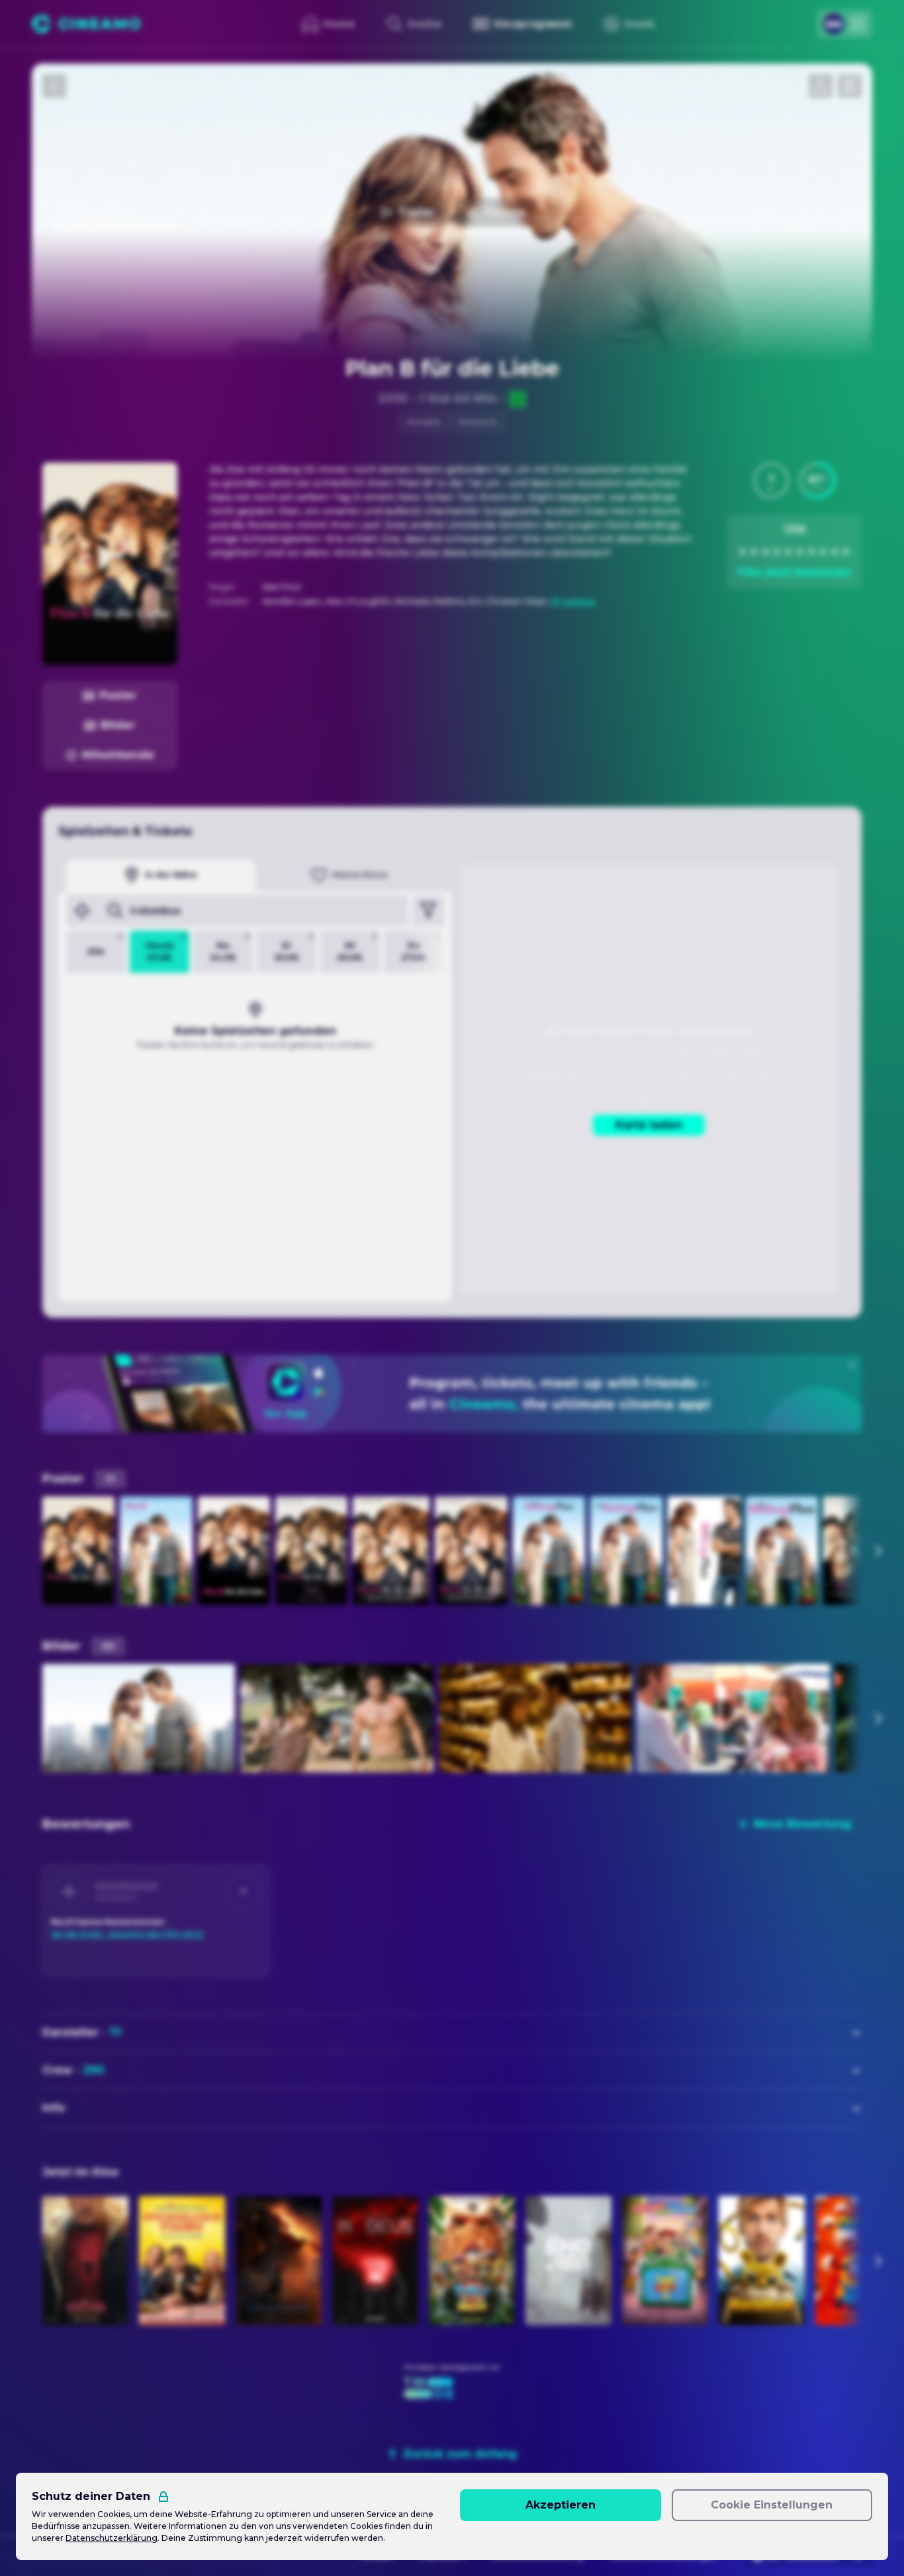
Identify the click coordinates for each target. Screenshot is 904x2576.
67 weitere (573, 601)
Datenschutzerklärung (112, 2538)
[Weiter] (878, 1551)
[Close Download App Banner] (852, 1365)
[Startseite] (86, 24)
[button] (771, 481)
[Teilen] (821, 86)
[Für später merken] (850, 86)
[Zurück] (54, 86)
